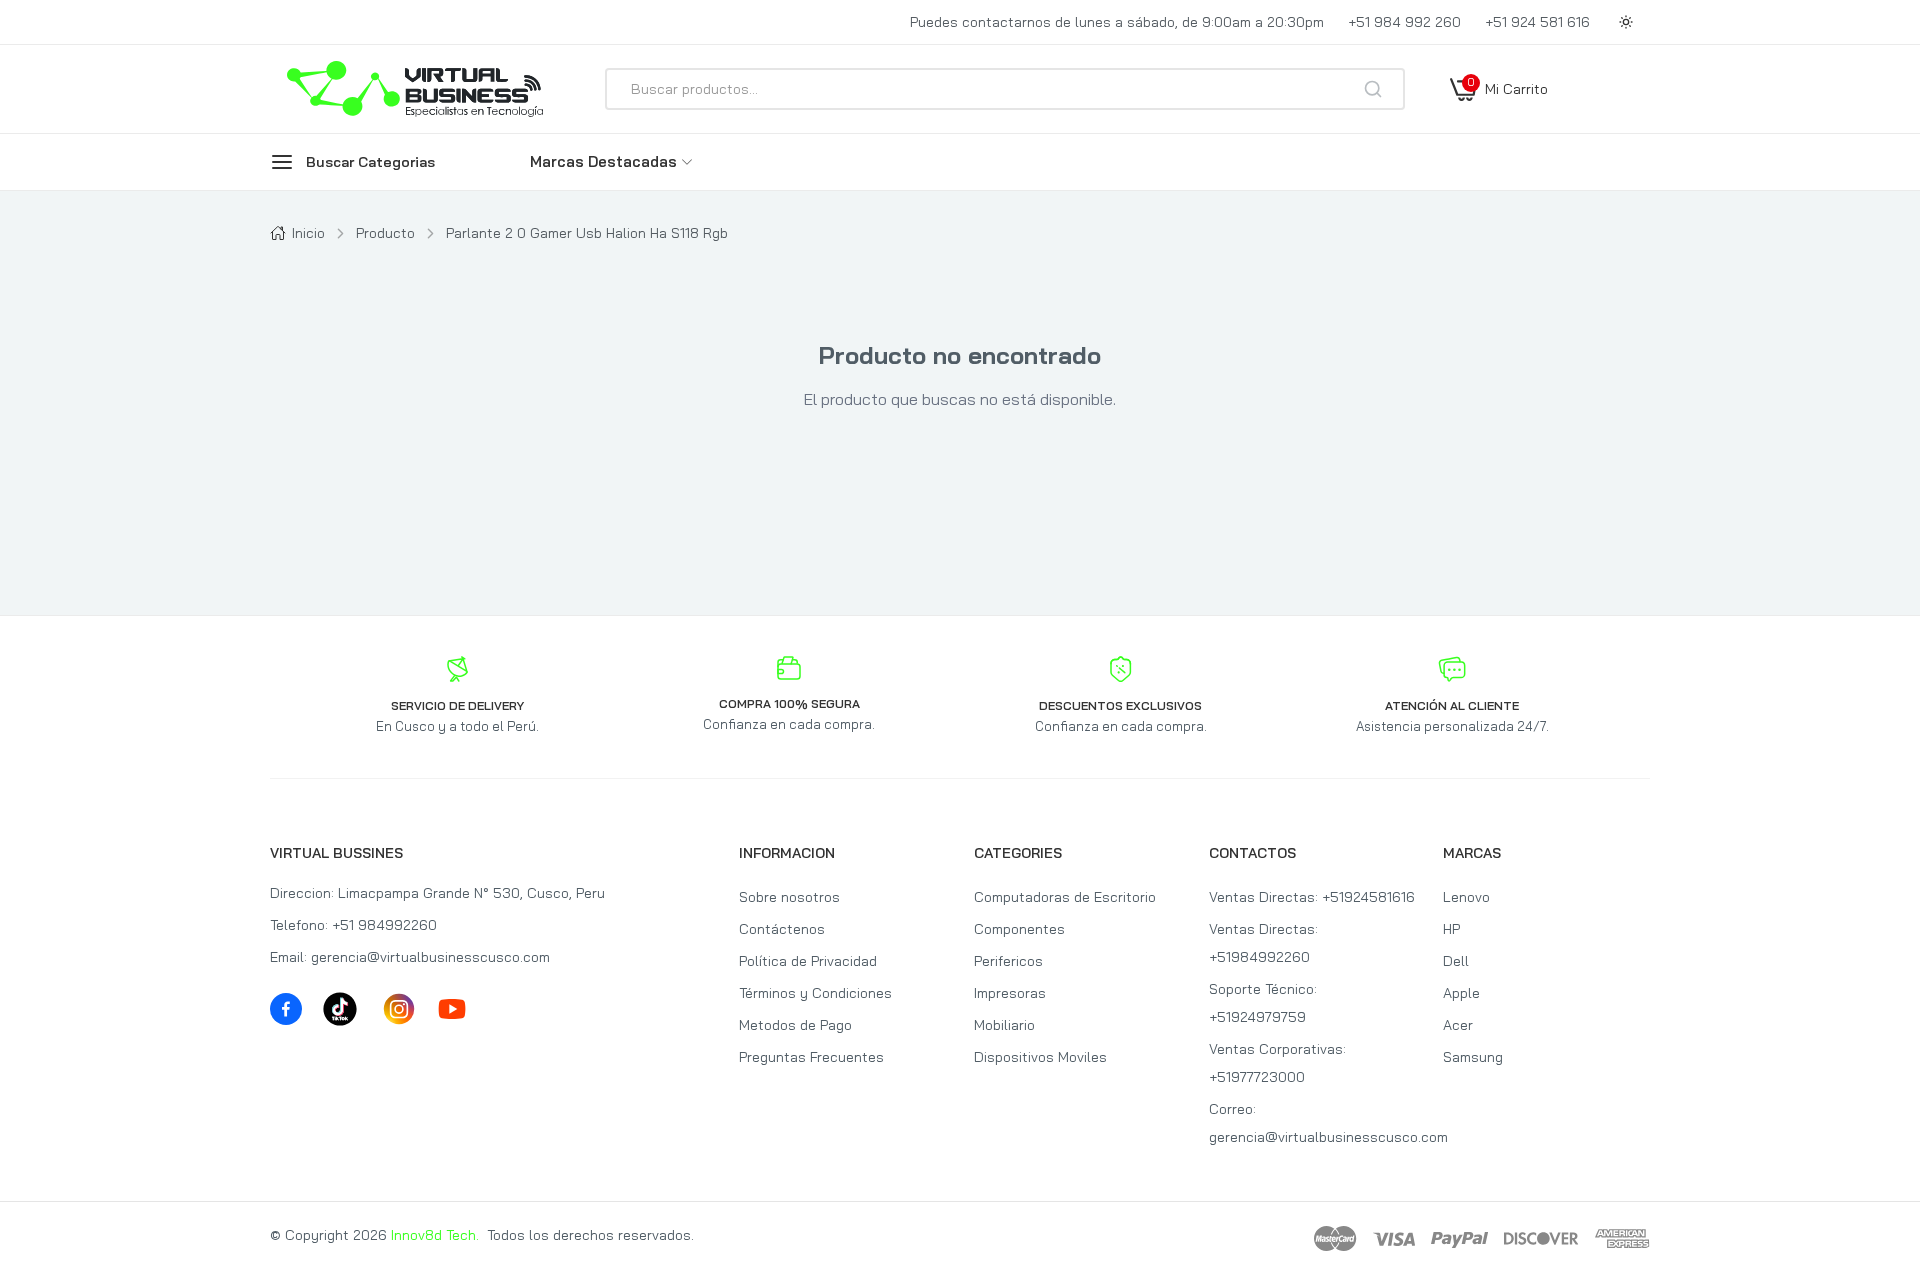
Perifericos (1008, 961)
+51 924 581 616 (1537, 22)
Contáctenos (782, 929)
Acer (1458, 1025)
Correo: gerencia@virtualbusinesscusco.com (1312, 1123)
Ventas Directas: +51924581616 (1312, 897)
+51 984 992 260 (1404, 22)
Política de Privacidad (808, 961)
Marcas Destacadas (603, 161)
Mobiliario (1004, 1025)
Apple (1461, 993)
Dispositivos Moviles (1040, 1057)
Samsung (1473, 1057)
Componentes (1019, 929)
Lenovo (1466, 897)
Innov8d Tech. (435, 1235)
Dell (1456, 961)
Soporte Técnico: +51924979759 (1263, 1003)
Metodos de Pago (795, 1025)
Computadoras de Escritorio (1065, 897)
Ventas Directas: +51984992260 (1263, 943)
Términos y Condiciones (815, 993)
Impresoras (1010, 993)
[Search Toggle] (1462, 142)
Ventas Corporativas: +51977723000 (1277, 1063)
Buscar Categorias (370, 162)
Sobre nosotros (789, 897)
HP (1451, 929)
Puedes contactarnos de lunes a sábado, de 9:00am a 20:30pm (1117, 22)
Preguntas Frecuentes (811, 1057)
